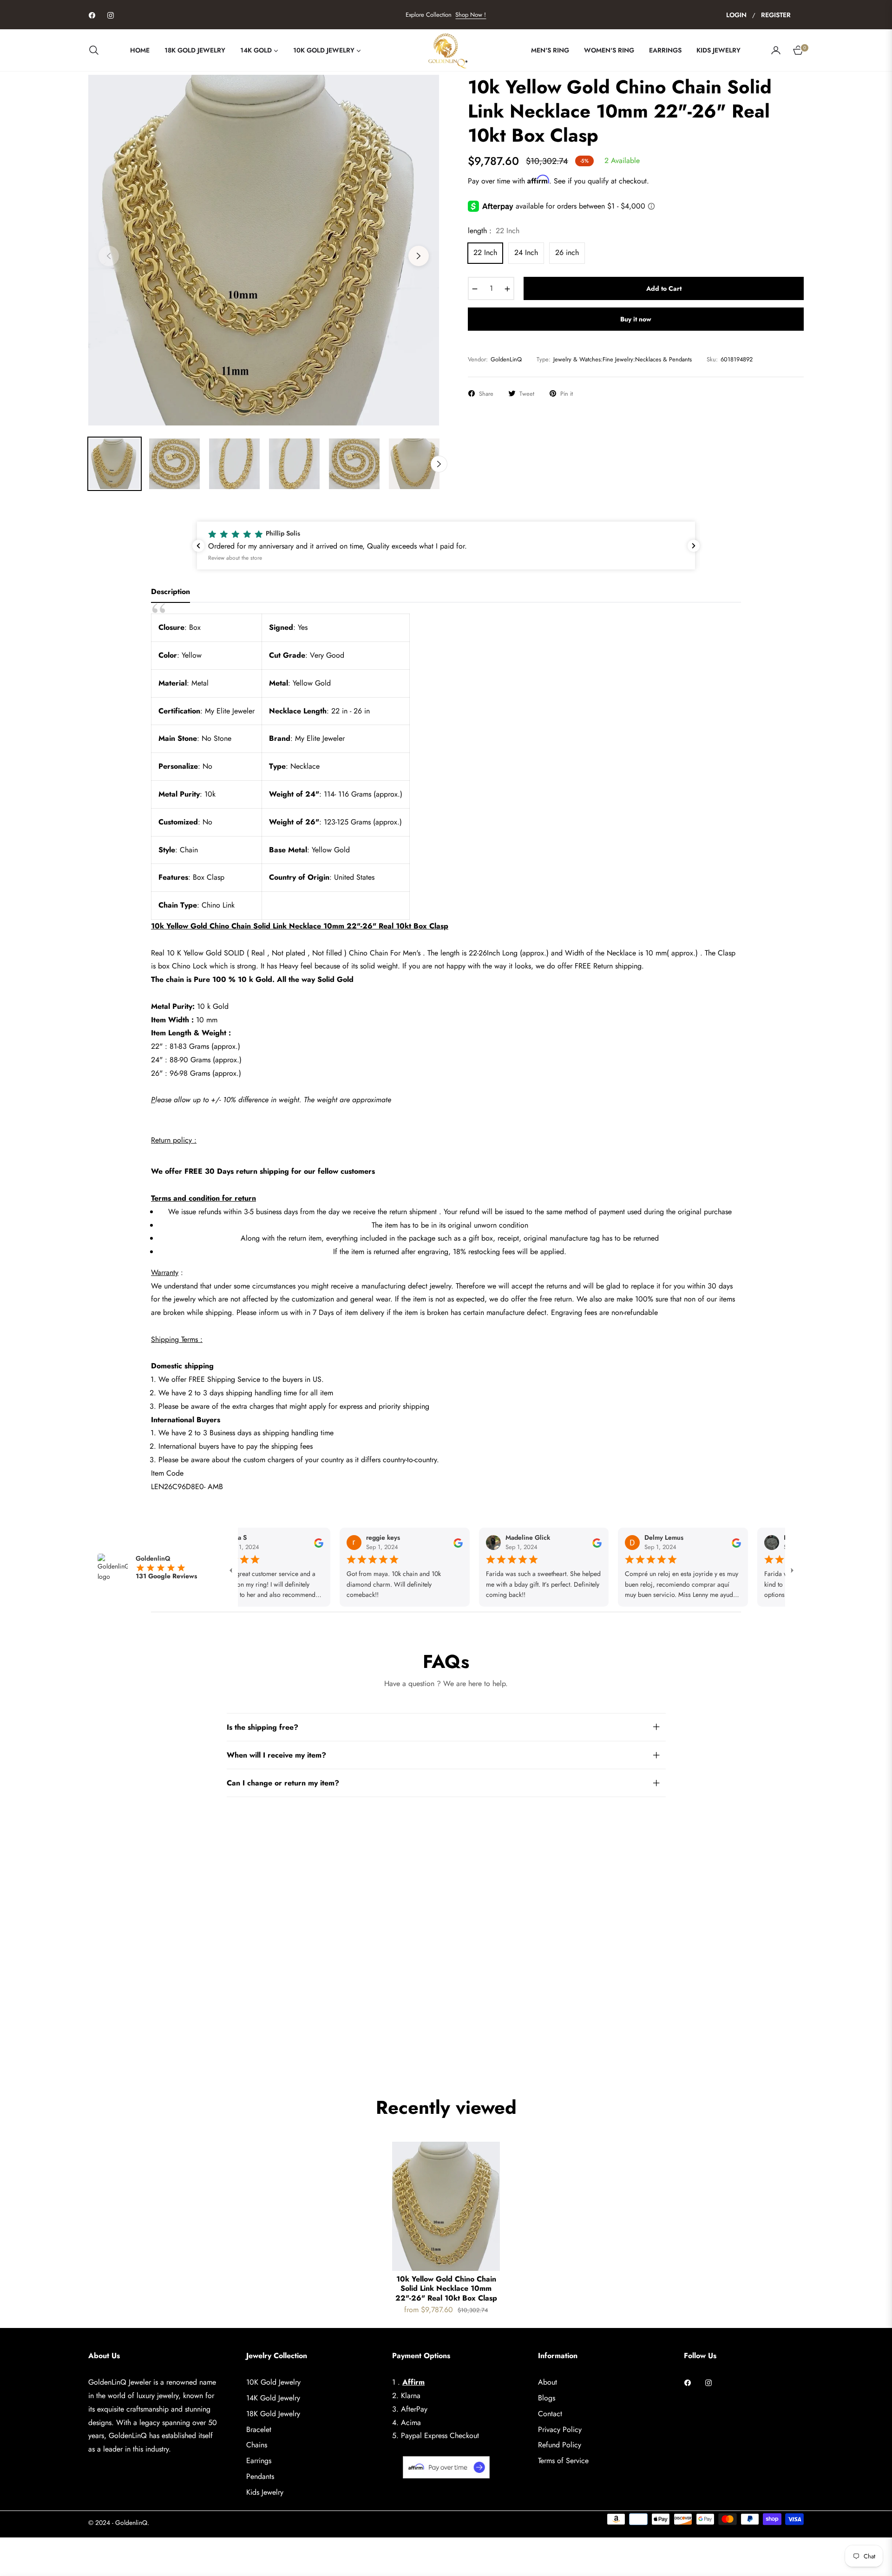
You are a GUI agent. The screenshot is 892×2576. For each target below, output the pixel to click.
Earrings (259, 2461)
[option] (264, 250)
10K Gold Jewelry (273, 2382)
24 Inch (526, 252)
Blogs (547, 2398)
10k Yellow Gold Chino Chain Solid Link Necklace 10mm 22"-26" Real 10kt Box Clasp (446, 2289)
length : (494, 231)
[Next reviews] (694, 546)
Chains (257, 2445)
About (548, 2382)
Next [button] (419, 256)
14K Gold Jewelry (273, 2398)
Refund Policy (560, 2445)
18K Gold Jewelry (273, 2414)
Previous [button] (109, 256)
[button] (97, 50)
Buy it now (636, 319)
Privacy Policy (560, 2429)
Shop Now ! (471, 15)
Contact (550, 2414)
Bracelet (259, 2429)
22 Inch (485, 252)
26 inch (567, 252)
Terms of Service (563, 2461)
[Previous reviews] (198, 546)
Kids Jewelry (265, 2492)
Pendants (260, 2476)
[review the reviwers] (276, 1543)
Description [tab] (171, 592)
